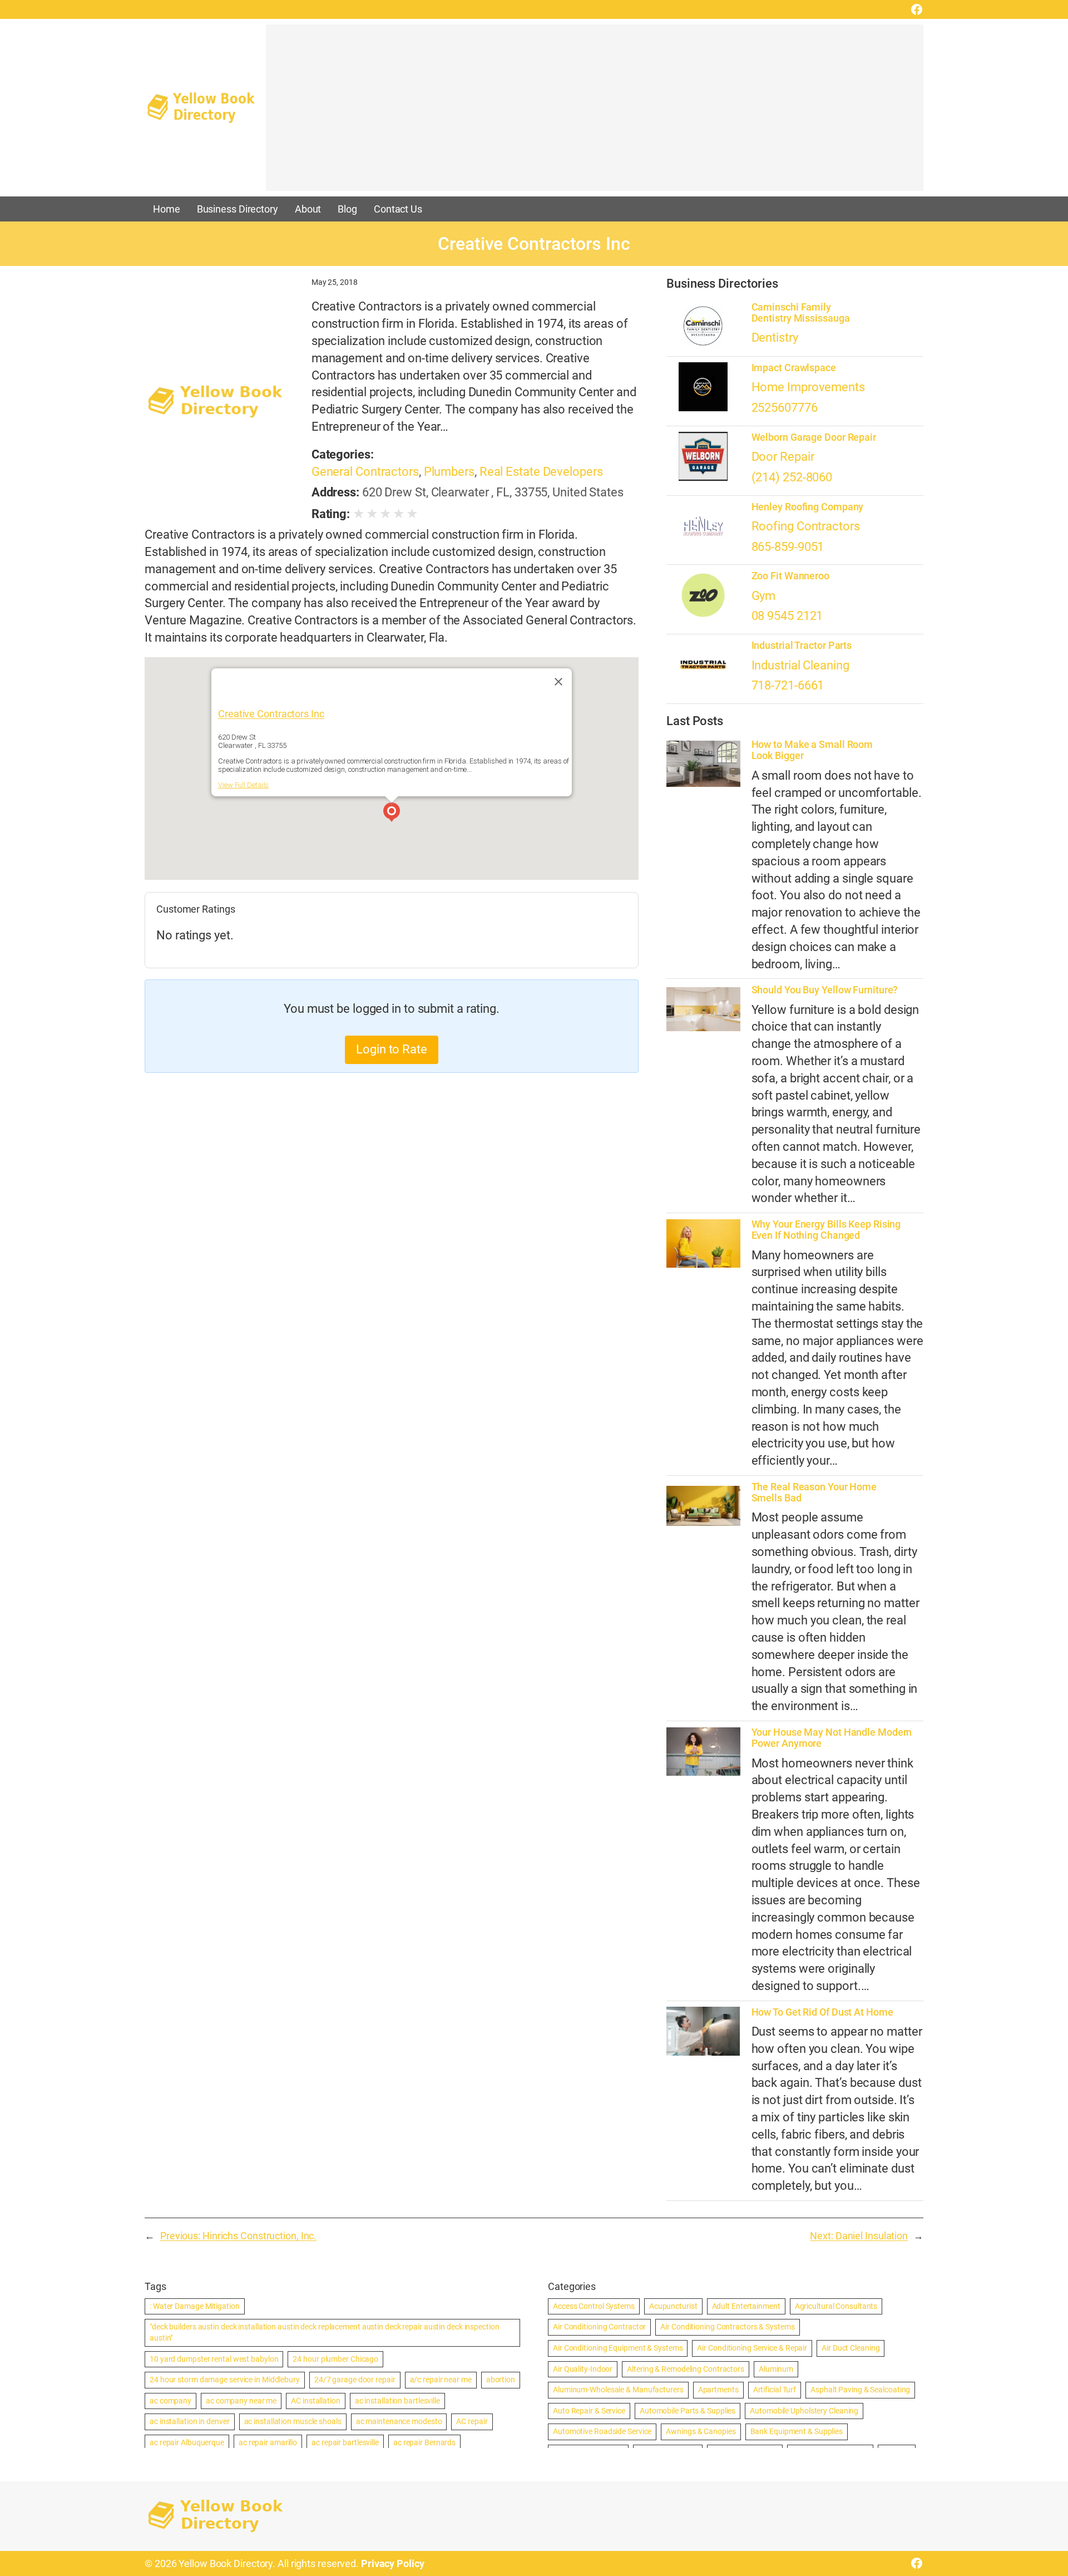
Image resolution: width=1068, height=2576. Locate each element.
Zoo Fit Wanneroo (790, 576)
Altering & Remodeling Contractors (686, 2369)
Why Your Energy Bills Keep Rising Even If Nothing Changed (826, 1230)
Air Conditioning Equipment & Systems (618, 2348)
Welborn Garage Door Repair (814, 437)
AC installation (316, 2401)
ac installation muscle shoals (293, 2421)
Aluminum (776, 2369)
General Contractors (365, 472)
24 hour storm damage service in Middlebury (225, 2380)
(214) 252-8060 (792, 477)
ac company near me (241, 2401)
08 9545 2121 (787, 616)
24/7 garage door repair (355, 2380)
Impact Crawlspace (794, 368)
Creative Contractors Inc (271, 714)
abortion (501, 2380)
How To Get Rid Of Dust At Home (822, 2012)
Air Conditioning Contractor (599, 2327)
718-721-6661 (788, 685)
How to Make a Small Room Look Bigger (812, 750)
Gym (764, 596)
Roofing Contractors (806, 526)
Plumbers (449, 472)
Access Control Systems (594, 2306)
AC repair (472, 2421)
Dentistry (775, 338)
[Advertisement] (595, 113)
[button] (392, 814)
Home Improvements (808, 387)
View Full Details (243, 785)
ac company (170, 2401)
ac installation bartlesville (397, 2401)
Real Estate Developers (541, 472)
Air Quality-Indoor (583, 2369)
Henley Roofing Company (808, 507)
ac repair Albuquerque (187, 2442)
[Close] (558, 682)
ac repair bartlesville (345, 2442)
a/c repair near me (441, 2380)
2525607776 (785, 408)
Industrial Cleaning (800, 665)
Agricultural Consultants (836, 2306)
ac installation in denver (190, 2421)
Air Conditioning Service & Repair (752, 2348)
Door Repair (783, 457)
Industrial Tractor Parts (802, 646)
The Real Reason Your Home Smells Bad (814, 1493)
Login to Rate (392, 1049)
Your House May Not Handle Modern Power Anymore (832, 1738)
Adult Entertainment (746, 2306)
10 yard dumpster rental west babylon (214, 2359)
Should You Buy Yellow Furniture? (825, 990)
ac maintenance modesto (399, 2421)
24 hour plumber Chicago (335, 2359)
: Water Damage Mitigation (195, 2306)
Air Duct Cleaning (851, 2348)
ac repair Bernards (424, 2442)
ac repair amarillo (268, 2442)
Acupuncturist (673, 2306)
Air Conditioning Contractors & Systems (727, 2327)
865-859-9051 (788, 547)
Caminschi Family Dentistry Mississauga (801, 313)
